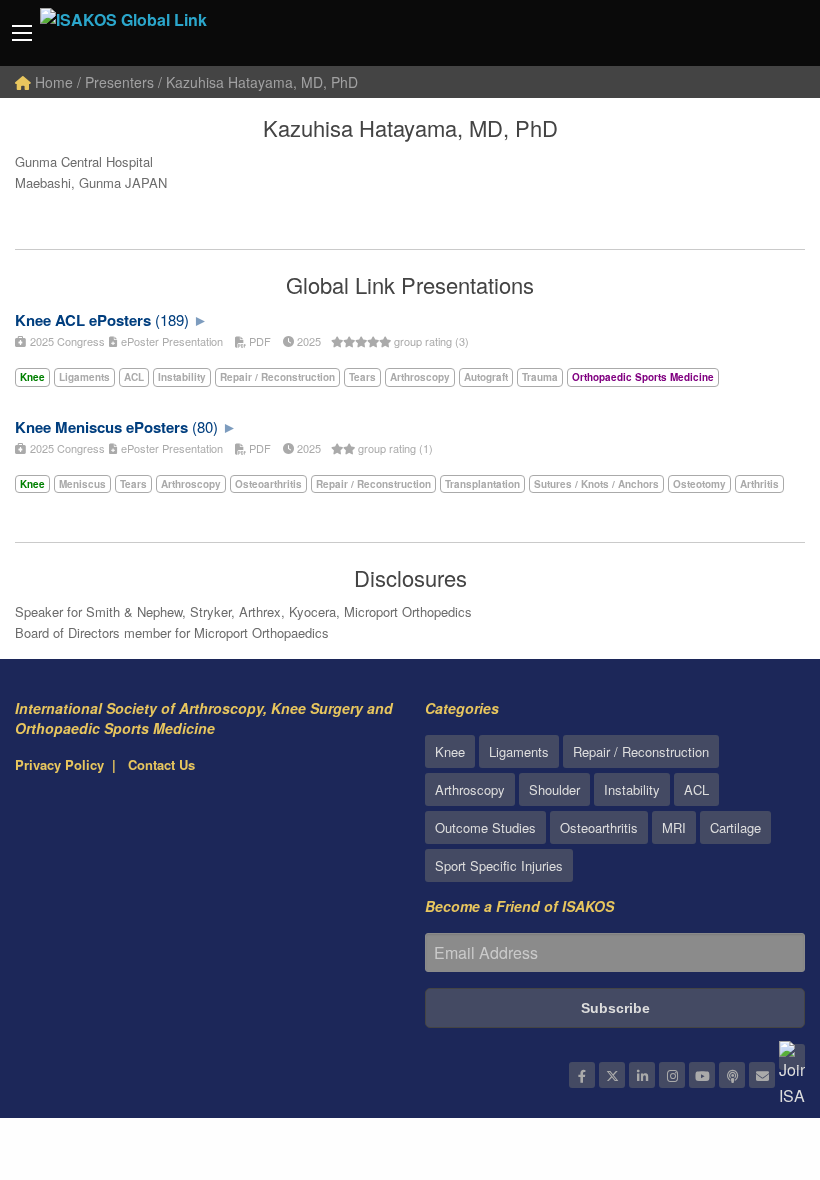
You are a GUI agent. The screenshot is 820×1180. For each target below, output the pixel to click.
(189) (172, 319)
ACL (696, 789)
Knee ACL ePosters (83, 320)
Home (52, 82)
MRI (674, 827)
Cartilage (735, 827)
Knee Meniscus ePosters (101, 427)
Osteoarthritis (599, 827)
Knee (450, 751)
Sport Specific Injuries (499, 865)
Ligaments (519, 751)
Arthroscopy (470, 789)
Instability (632, 789)
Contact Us (161, 764)
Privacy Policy (59, 764)
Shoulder (554, 789)
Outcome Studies (485, 827)
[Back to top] (755, 1055)
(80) (205, 426)
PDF (258, 341)
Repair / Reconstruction (641, 751)
